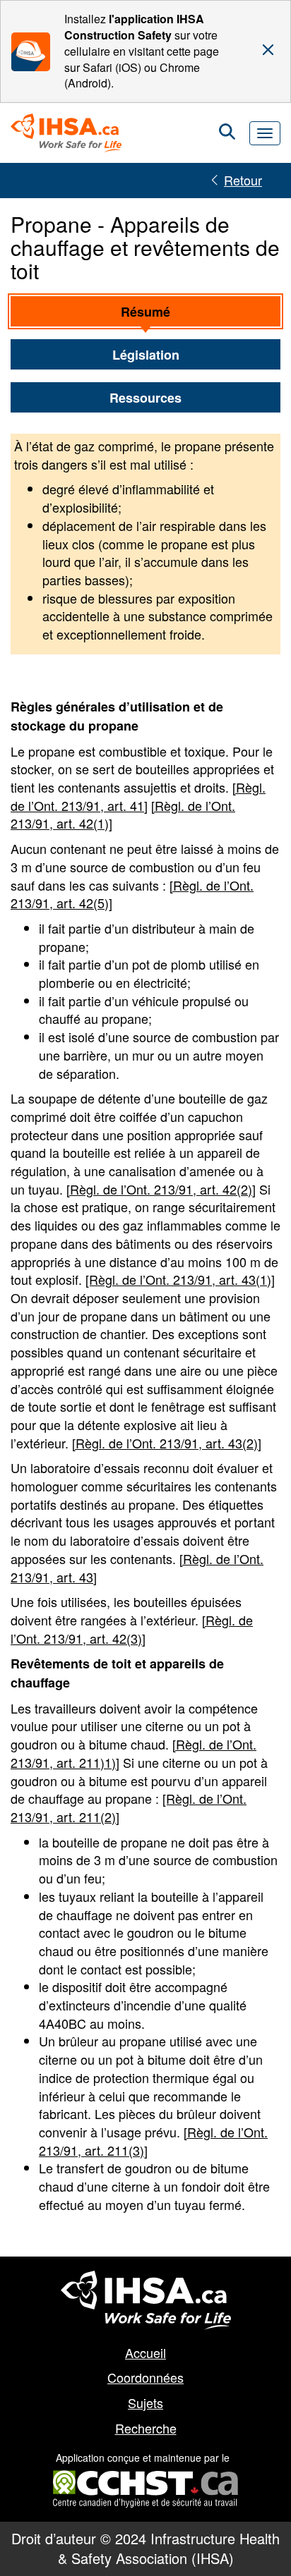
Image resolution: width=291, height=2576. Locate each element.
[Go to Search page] (227, 133)
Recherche (146, 2428)
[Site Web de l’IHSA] (146, 2300)
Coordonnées (145, 2377)
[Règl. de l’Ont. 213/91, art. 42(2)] (161, 1189)
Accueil (145, 2352)
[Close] (268, 50)
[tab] (145, 312)
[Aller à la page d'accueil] (71, 133)
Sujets (145, 2403)
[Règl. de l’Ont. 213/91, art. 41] (138, 796)
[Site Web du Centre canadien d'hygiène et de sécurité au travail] (145, 2479)
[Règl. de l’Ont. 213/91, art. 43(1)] (180, 1279)
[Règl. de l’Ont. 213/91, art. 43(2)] (167, 1443)
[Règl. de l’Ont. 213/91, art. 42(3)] (132, 1629)
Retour (243, 180)
